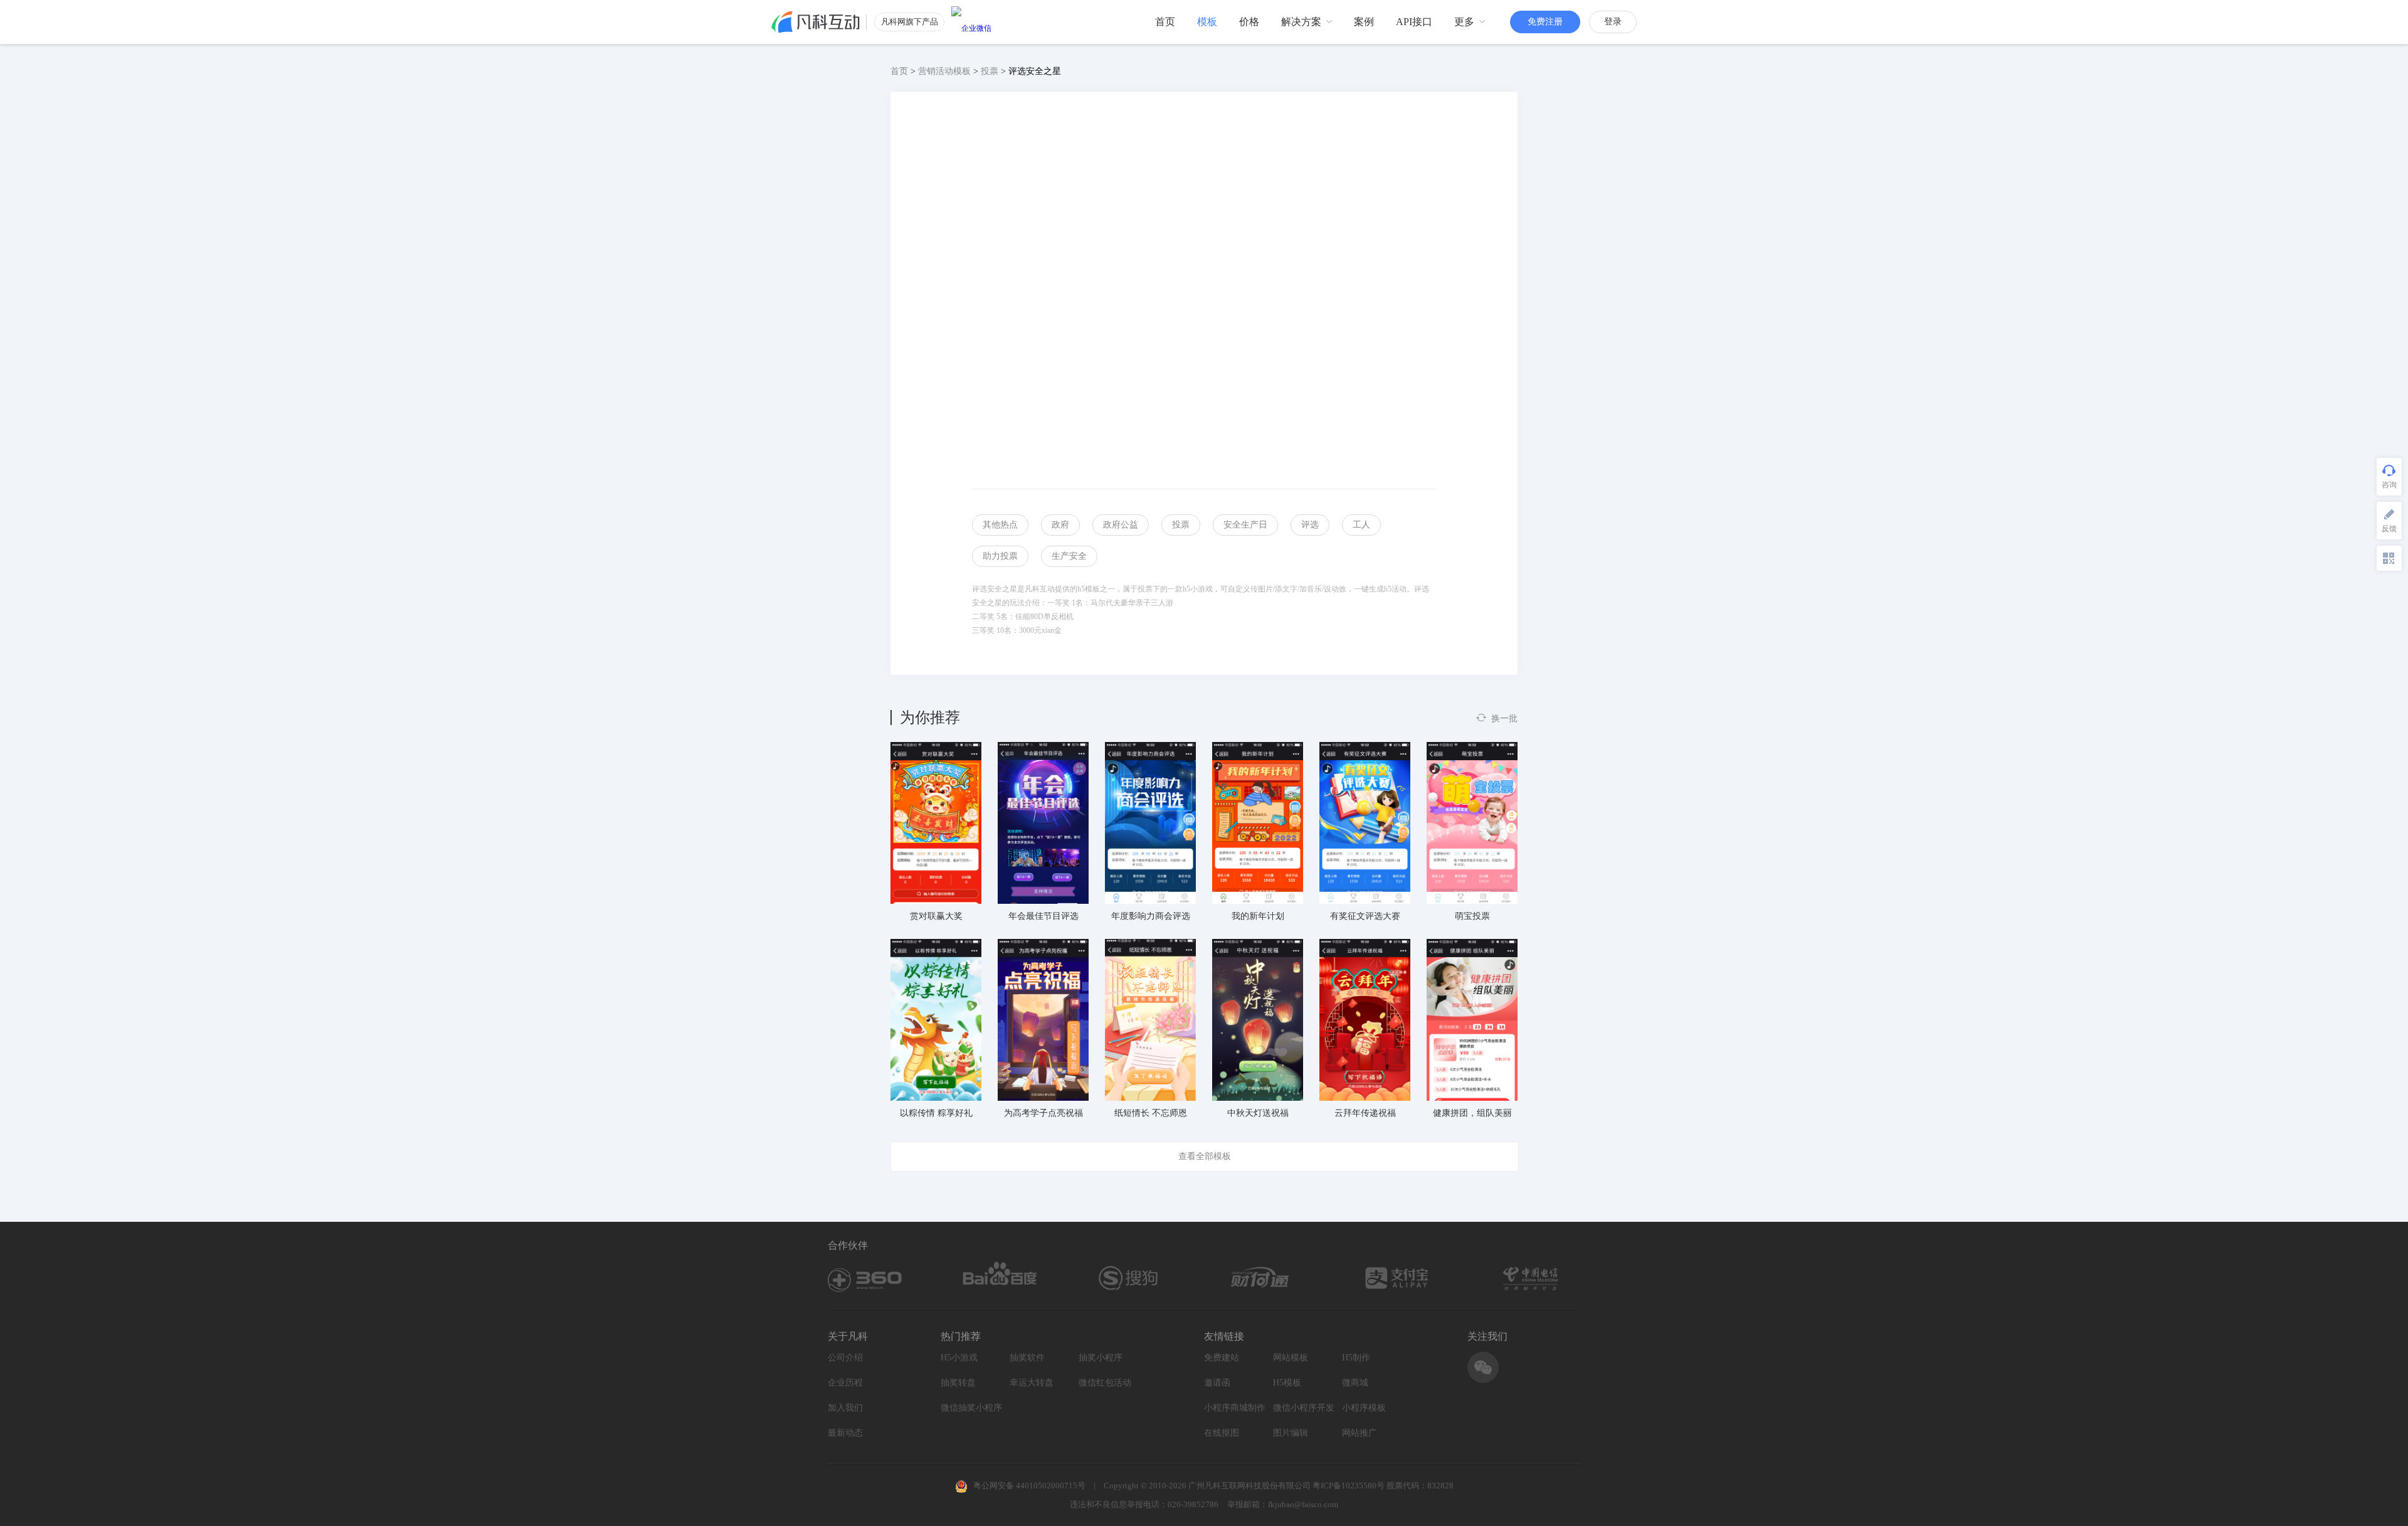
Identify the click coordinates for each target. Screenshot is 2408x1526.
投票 (990, 71)
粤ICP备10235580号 (1349, 1486)
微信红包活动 (1105, 1383)
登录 (1613, 22)
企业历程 (845, 1383)
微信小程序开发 (1304, 1408)
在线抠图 (1222, 1433)
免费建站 (1222, 1358)
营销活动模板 (944, 71)
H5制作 (1356, 1358)
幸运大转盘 (1032, 1383)
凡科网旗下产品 (910, 22)
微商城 (1355, 1383)
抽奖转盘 (958, 1383)
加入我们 (845, 1408)
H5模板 (1287, 1383)
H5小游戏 (959, 1358)
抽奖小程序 (1101, 1358)
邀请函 (1217, 1383)
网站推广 (1360, 1433)
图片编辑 (1291, 1433)
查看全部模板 (1205, 1156)
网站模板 (1291, 1358)
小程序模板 (1364, 1408)
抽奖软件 (1027, 1358)
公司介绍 (845, 1358)
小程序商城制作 (1235, 1408)
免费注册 (1545, 22)
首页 (899, 71)
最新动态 (845, 1433)
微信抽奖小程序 (971, 1408)
